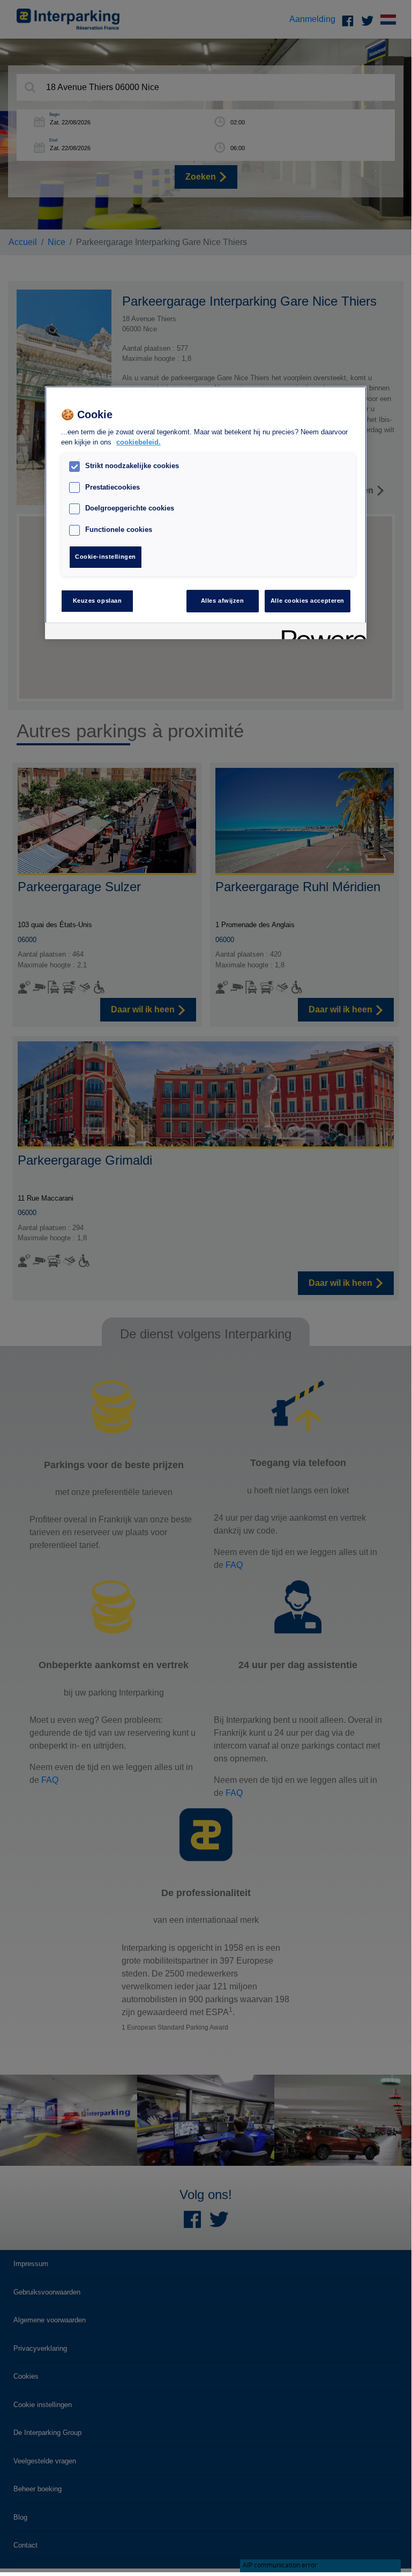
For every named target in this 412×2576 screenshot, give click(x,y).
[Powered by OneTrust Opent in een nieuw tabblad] (320, 632)
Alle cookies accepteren (308, 601)
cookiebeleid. (138, 442)
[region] (206, 513)
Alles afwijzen (223, 601)
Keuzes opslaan (98, 601)
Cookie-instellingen (106, 557)
